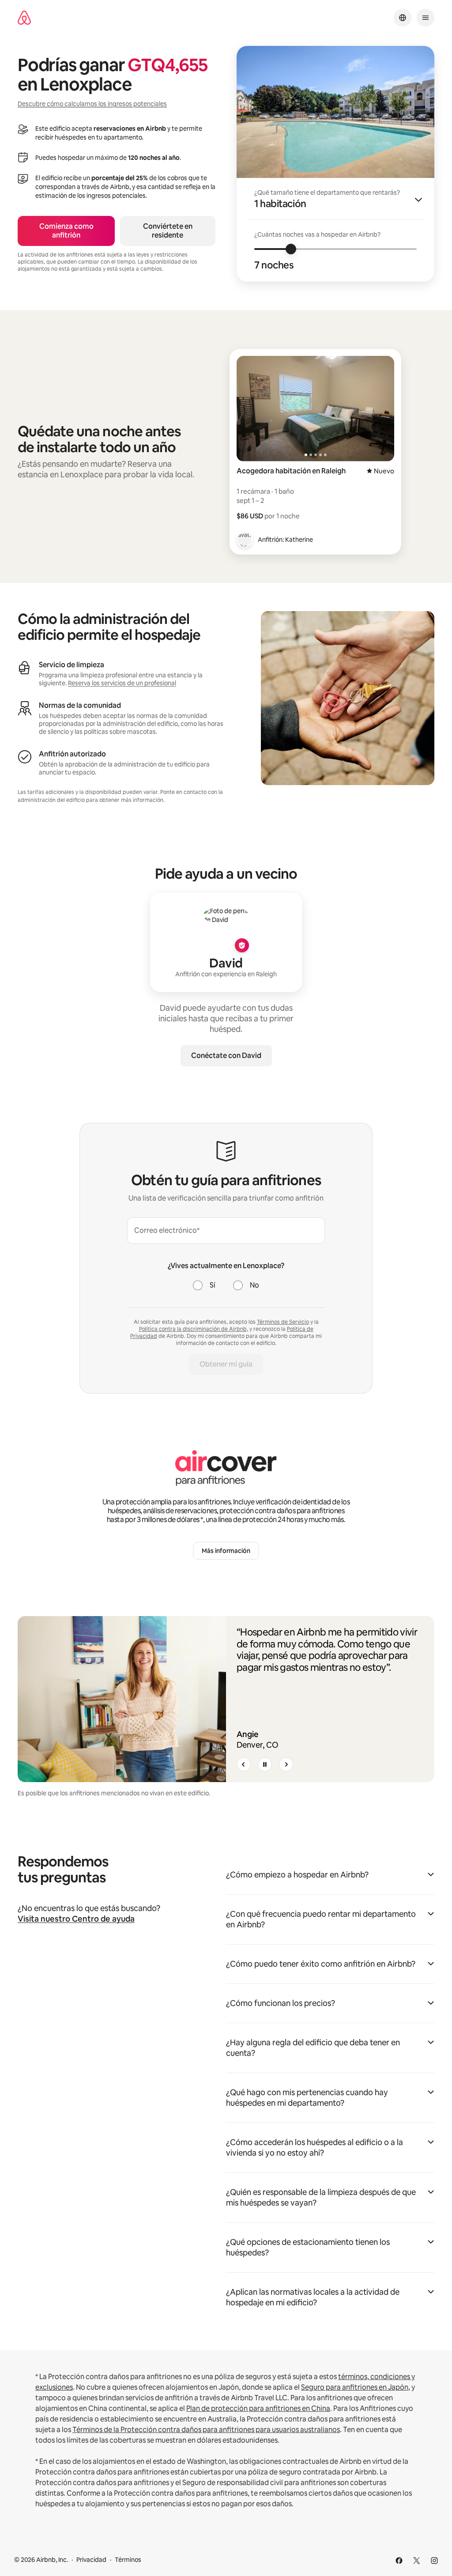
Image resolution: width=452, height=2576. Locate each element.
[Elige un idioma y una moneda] (403, 18)
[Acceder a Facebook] (399, 2561)
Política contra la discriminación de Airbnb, (194, 1329)
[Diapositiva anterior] (244, 1764)
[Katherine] (245, 540)
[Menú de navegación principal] (426, 18)
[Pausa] (265, 1764)
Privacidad (91, 2560)
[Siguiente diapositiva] (286, 1764)
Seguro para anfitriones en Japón (355, 2387)
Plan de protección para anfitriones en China (258, 2408)
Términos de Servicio (283, 1322)
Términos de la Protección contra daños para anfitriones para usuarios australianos (206, 2430)
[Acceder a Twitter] (417, 2561)
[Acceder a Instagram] (434, 2561)
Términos (128, 2560)
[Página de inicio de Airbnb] (24, 18)
